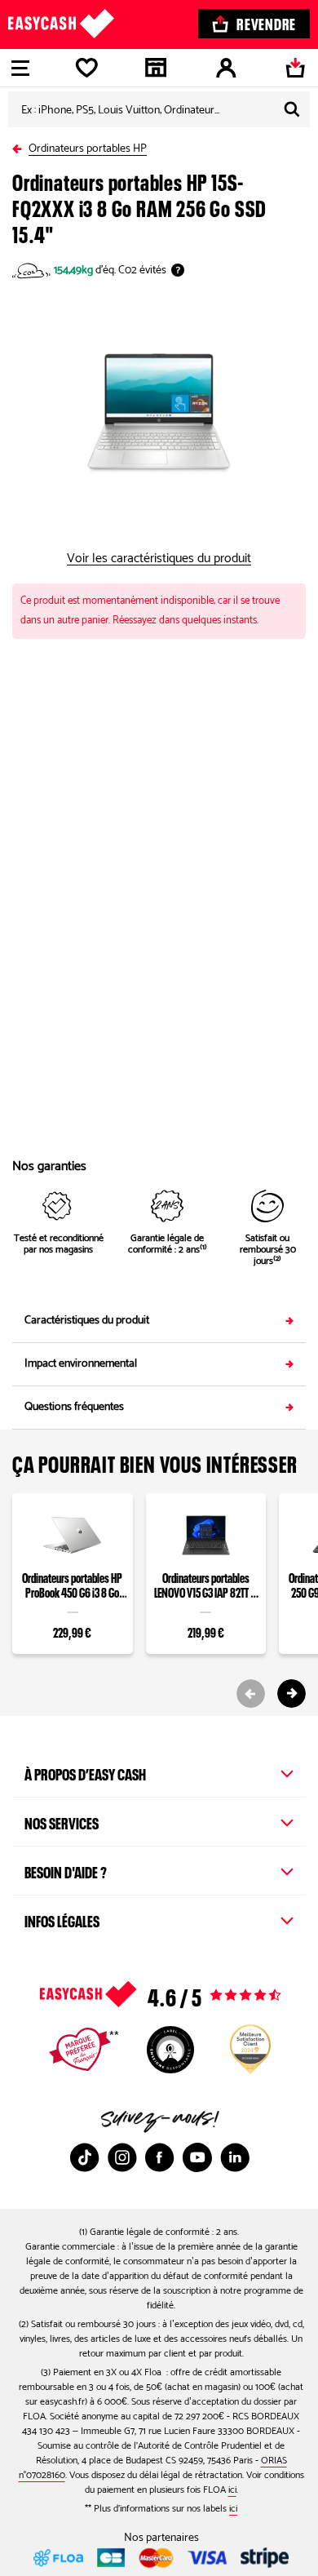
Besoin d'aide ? (66, 1870)
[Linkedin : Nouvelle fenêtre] (235, 2157)
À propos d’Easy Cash (85, 1772)
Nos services (62, 1821)
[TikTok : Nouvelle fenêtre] (85, 2157)
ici (232, 2490)
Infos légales (62, 1919)
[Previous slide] (251, 1694)
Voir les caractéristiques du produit (159, 559)
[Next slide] (291, 1694)
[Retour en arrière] (20, 146)
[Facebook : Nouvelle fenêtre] (160, 2157)
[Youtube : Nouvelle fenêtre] (197, 2157)
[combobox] (159, 109)
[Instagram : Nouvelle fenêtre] (122, 2157)
